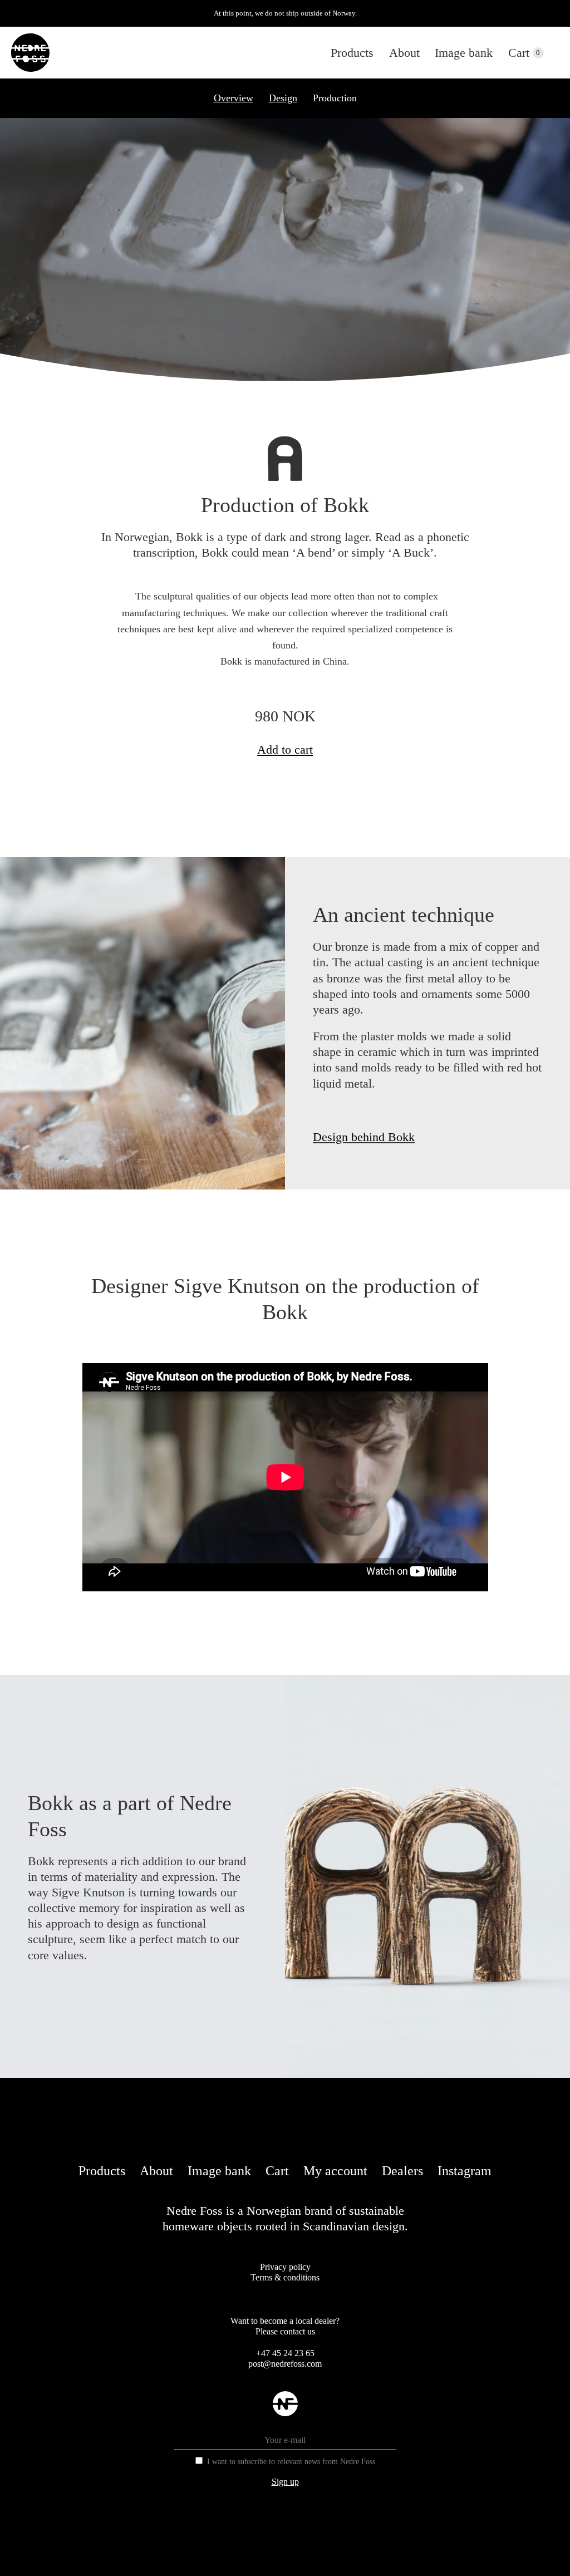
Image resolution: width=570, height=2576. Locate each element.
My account (335, 2171)
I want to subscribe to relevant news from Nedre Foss (291, 2462)
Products (352, 53)
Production (335, 98)
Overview (234, 98)
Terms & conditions (285, 2277)
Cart (519, 53)
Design (283, 98)
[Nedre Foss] (30, 53)
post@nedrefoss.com (285, 2364)
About (404, 53)
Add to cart (285, 749)
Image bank (464, 53)
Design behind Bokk (364, 1137)
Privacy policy (285, 2267)
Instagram (465, 2171)
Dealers (402, 2171)
